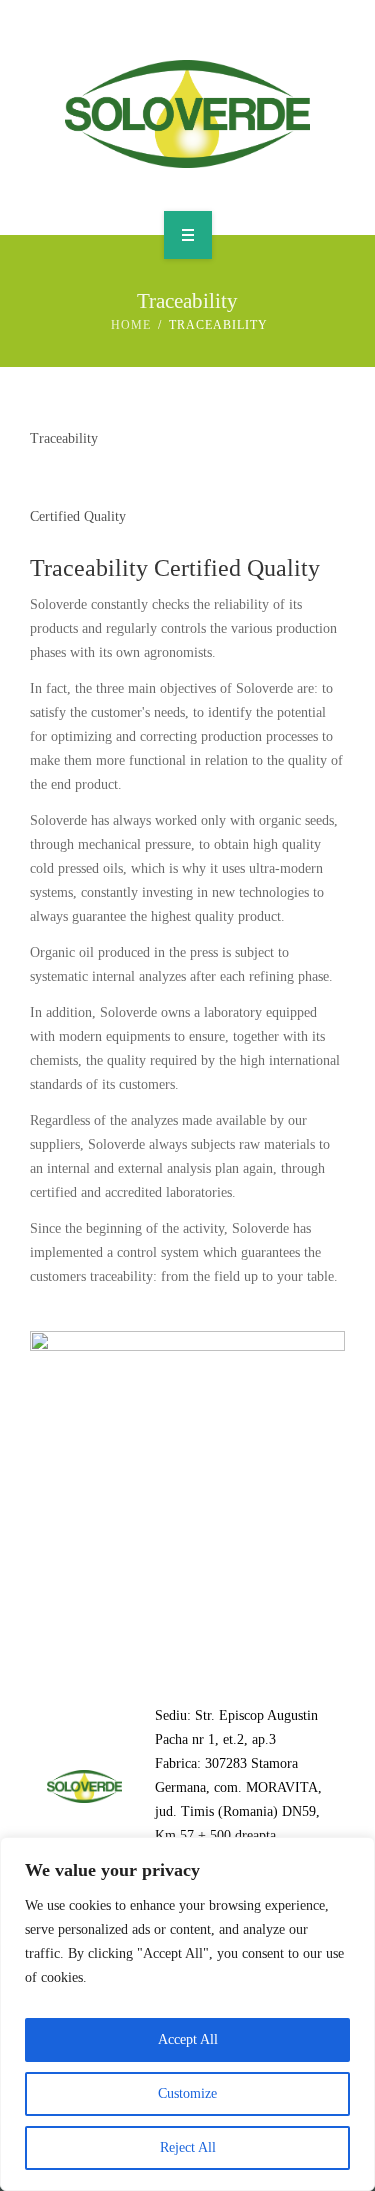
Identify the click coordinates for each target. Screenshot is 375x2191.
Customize (187, 2093)
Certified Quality (237, 568)
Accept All (188, 2039)
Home (131, 325)
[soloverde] (187, 114)
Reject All (188, 2147)
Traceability (89, 568)
